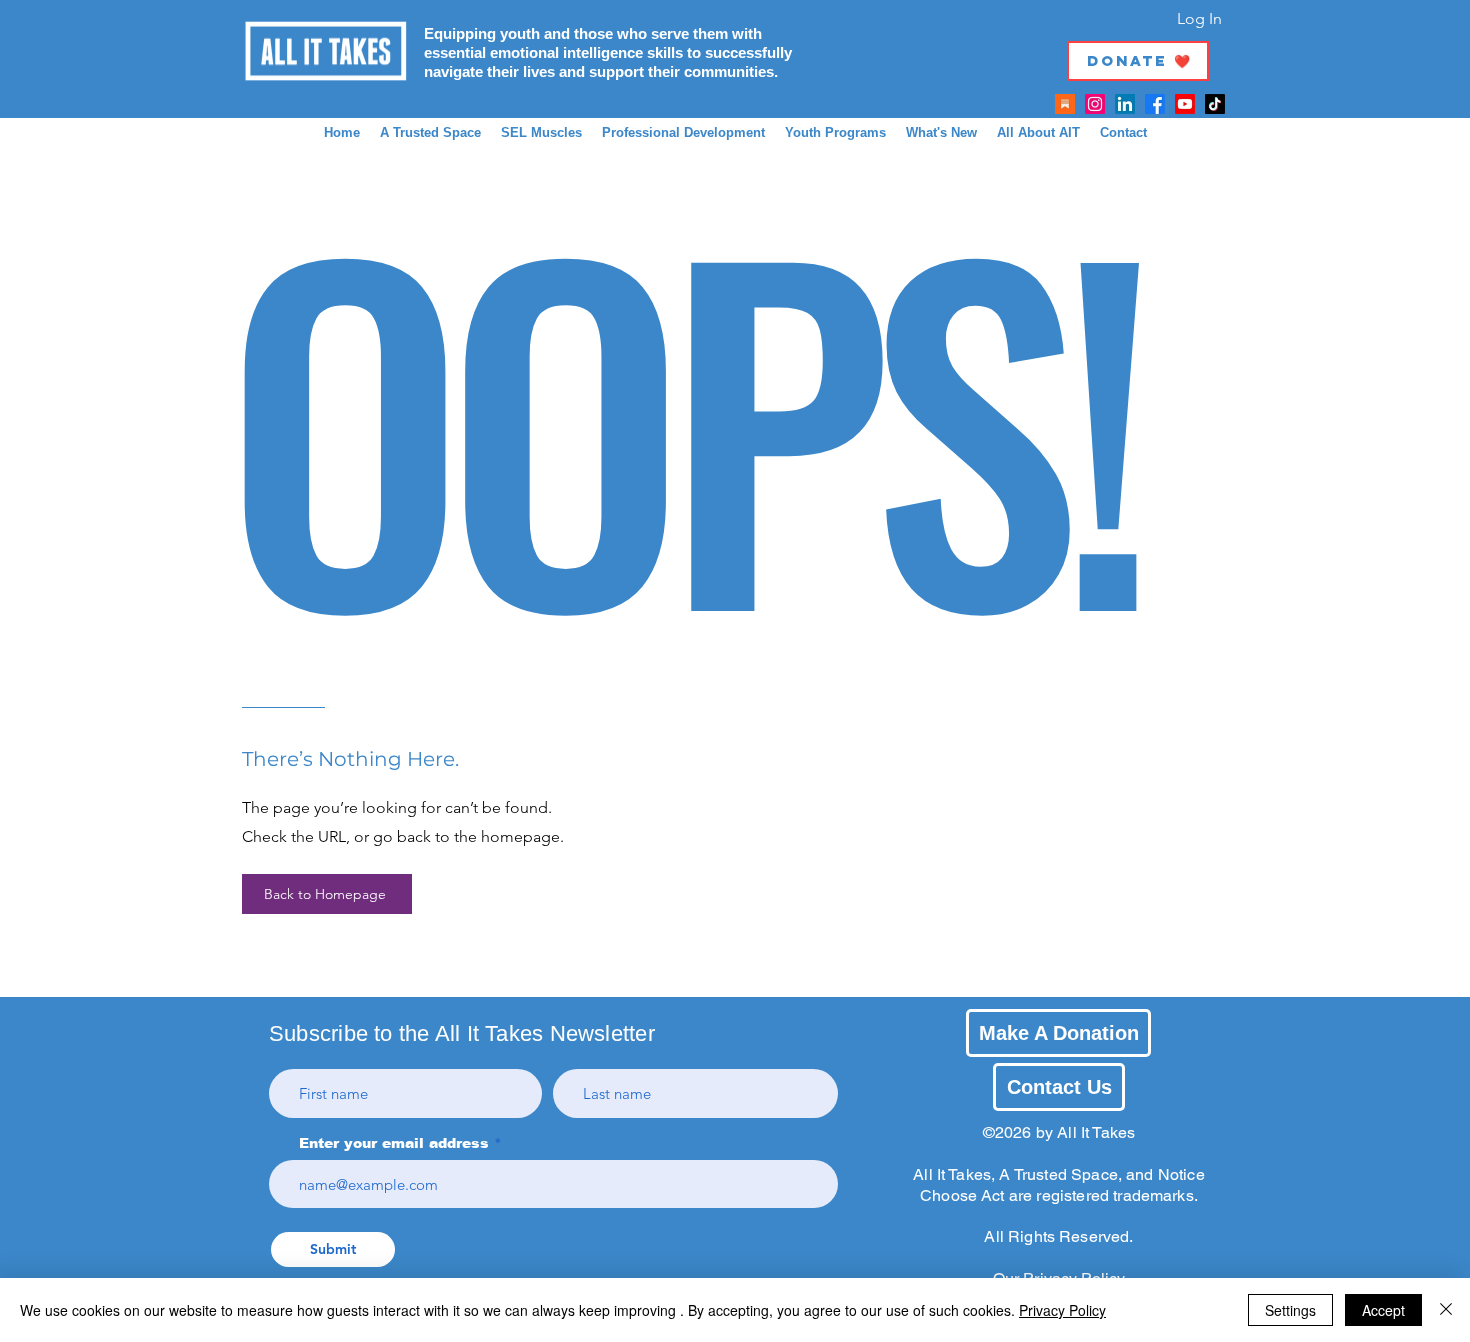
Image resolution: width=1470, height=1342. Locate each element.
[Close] (1446, 1310)
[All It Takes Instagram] (1095, 104)
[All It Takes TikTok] (1215, 104)
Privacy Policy (1062, 1310)
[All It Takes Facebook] (1155, 104)
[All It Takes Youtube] (1185, 104)
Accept (1383, 1310)
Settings (1290, 1310)
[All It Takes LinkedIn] (1125, 104)
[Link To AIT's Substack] (1065, 104)
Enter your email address (394, 1143)
